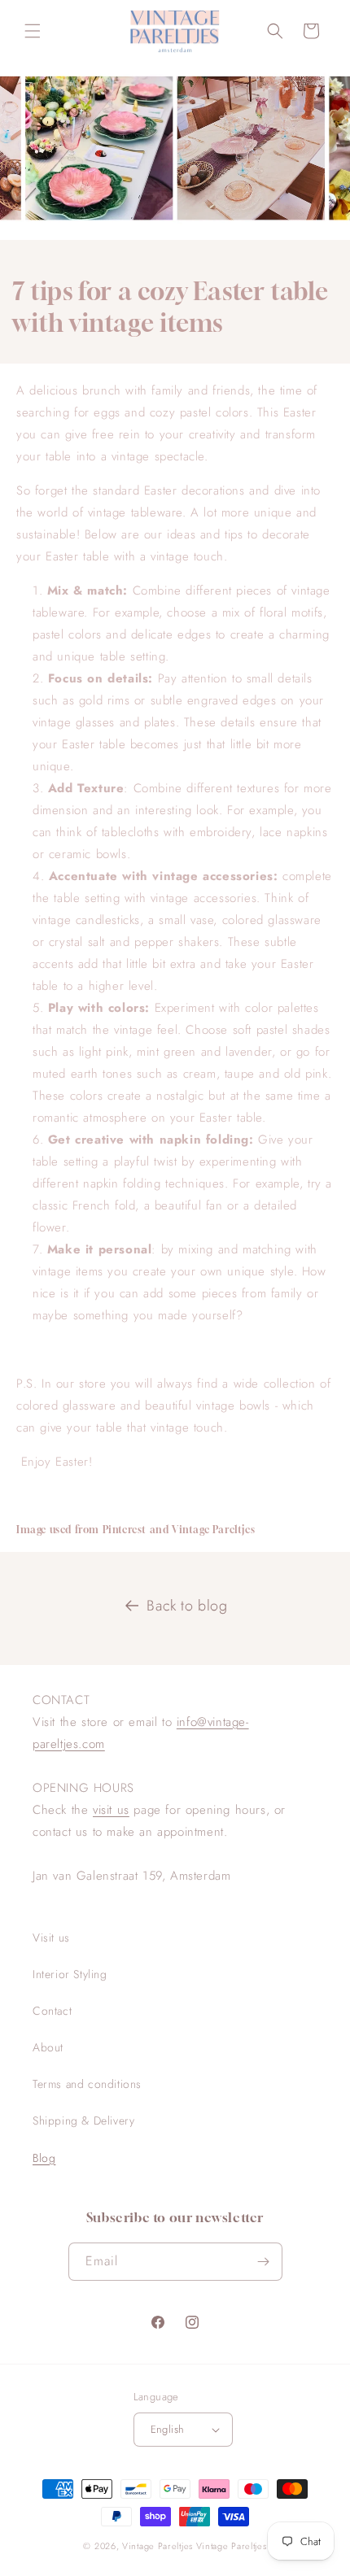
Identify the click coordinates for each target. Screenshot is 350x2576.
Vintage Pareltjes (157, 2546)
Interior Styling (70, 1974)
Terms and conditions (87, 2084)
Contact (52, 2011)
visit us (111, 1810)
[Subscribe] (264, 2262)
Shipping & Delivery (83, 2121)
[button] (33, 31)
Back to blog (187, 1606)
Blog (44, 2158)
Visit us (51, 1937)
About (48, 2047)
